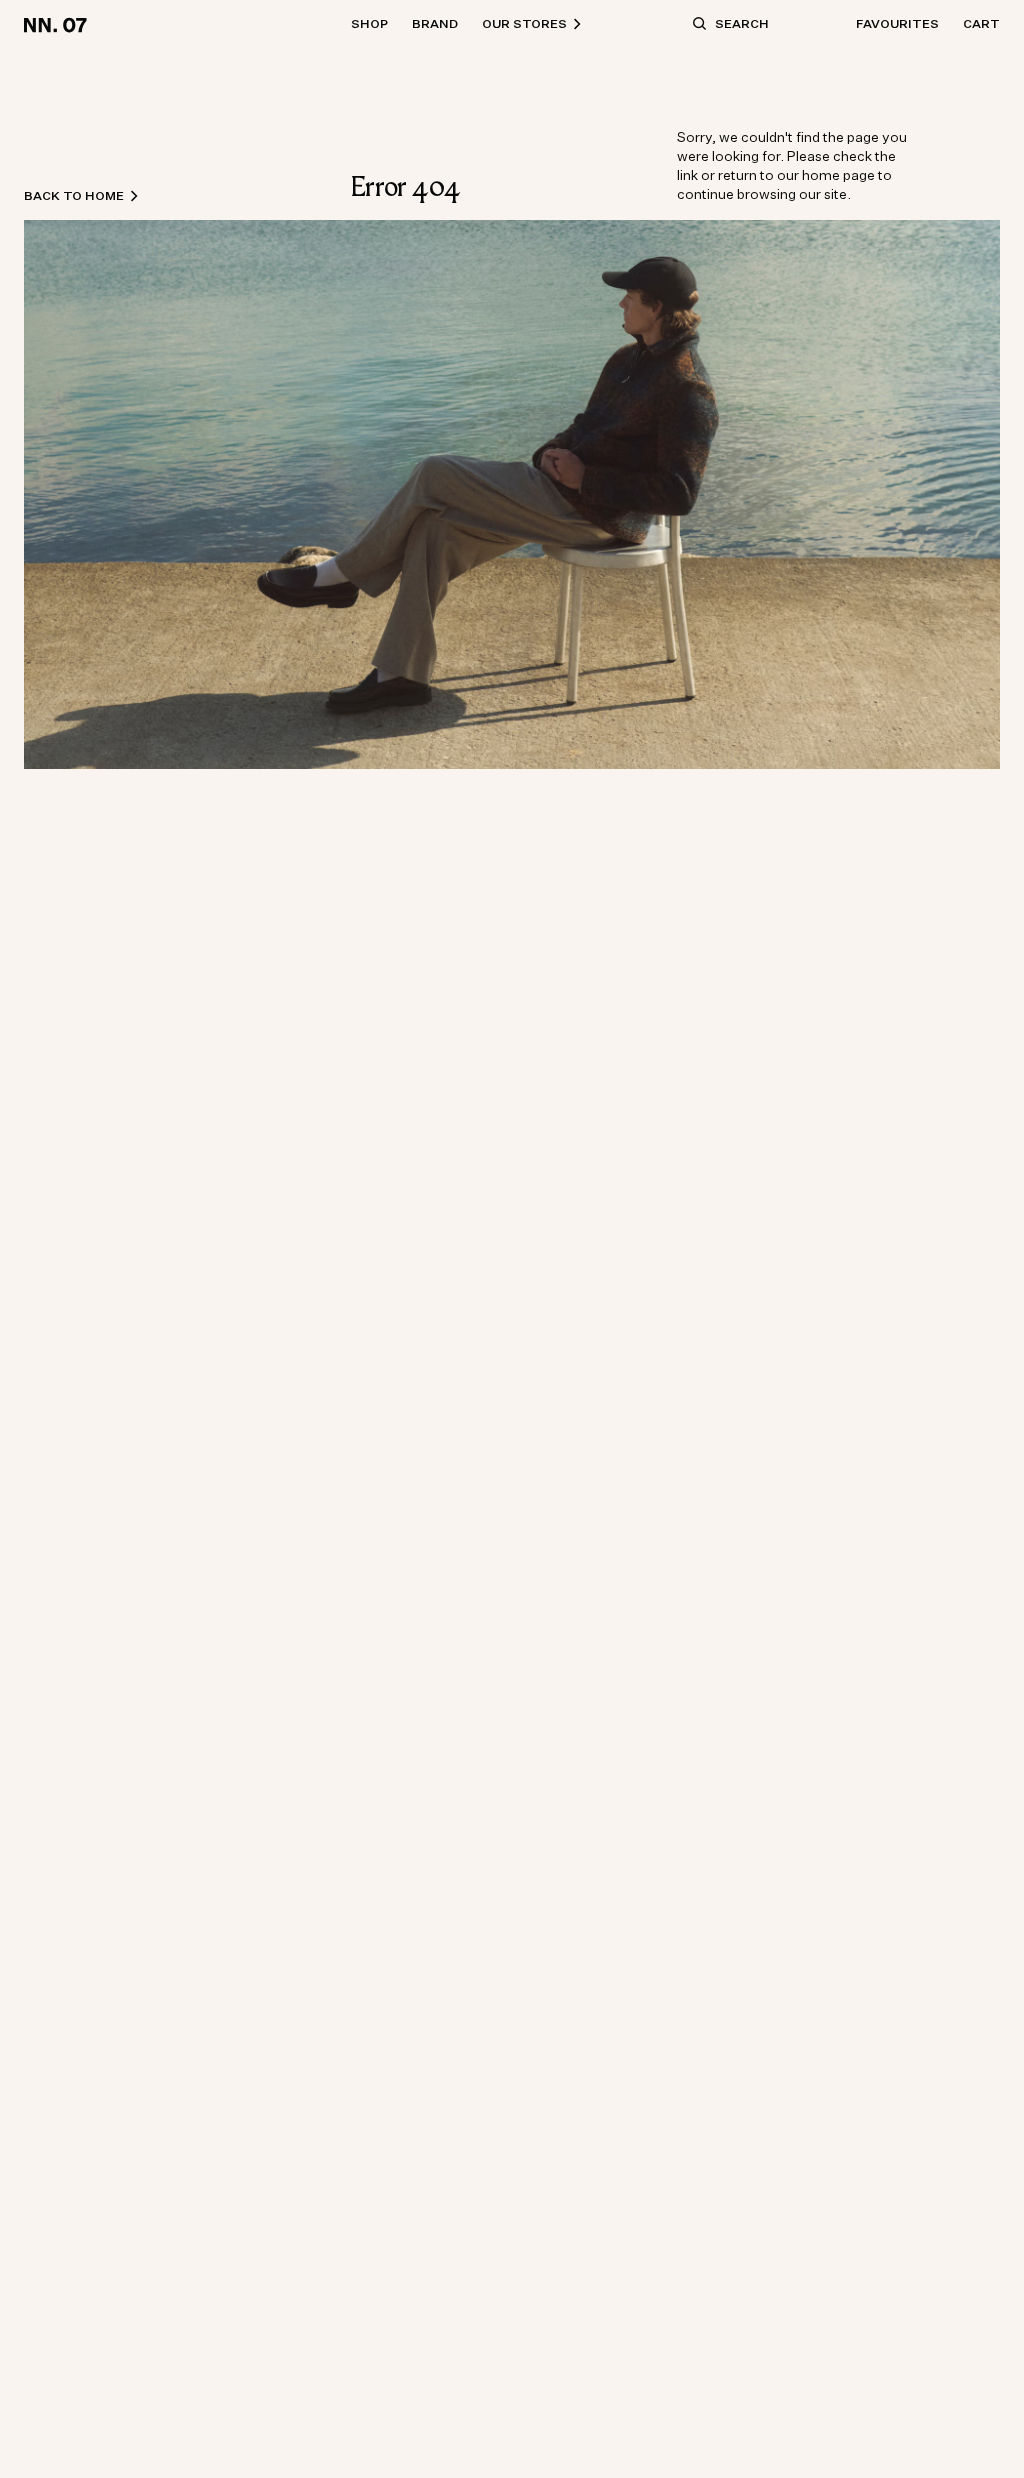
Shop (369, 23)
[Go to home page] (58, 24)
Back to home (74, 195)
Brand (435, 23)
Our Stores (524, 23)
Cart (981, 23)
